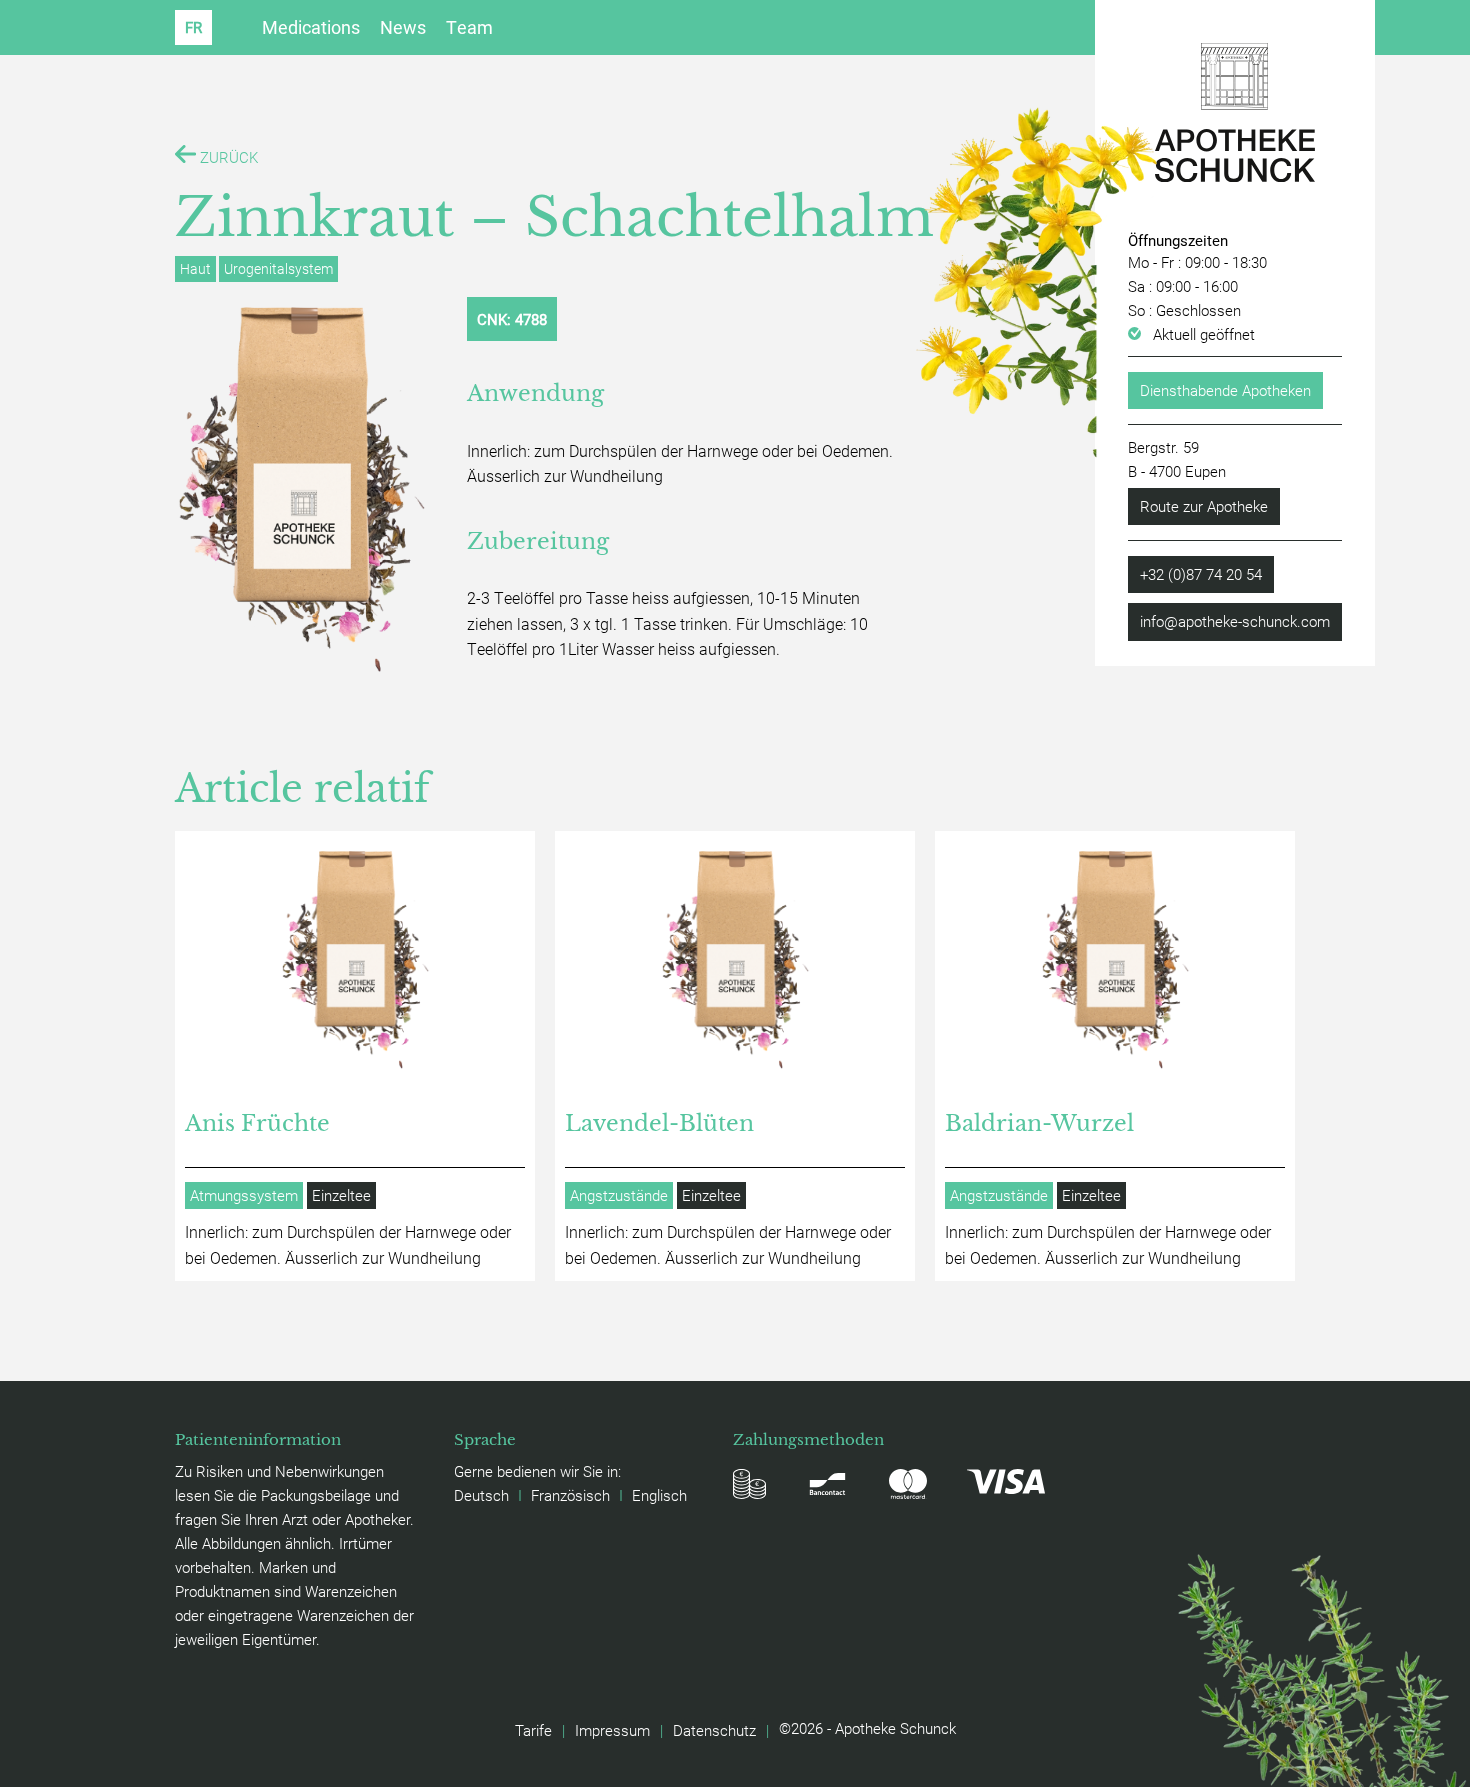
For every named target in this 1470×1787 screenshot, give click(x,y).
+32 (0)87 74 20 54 (1201, 574)
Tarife (533, 1730)
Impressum (612, 1730)
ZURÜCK (227, 156)
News (403, 27)
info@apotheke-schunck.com (1235, 621)
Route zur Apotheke (1204, 506)
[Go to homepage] (1235, 112)
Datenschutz (714, 1730)
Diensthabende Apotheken (1225, 390)
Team (469, 27)
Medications (311, 27)
